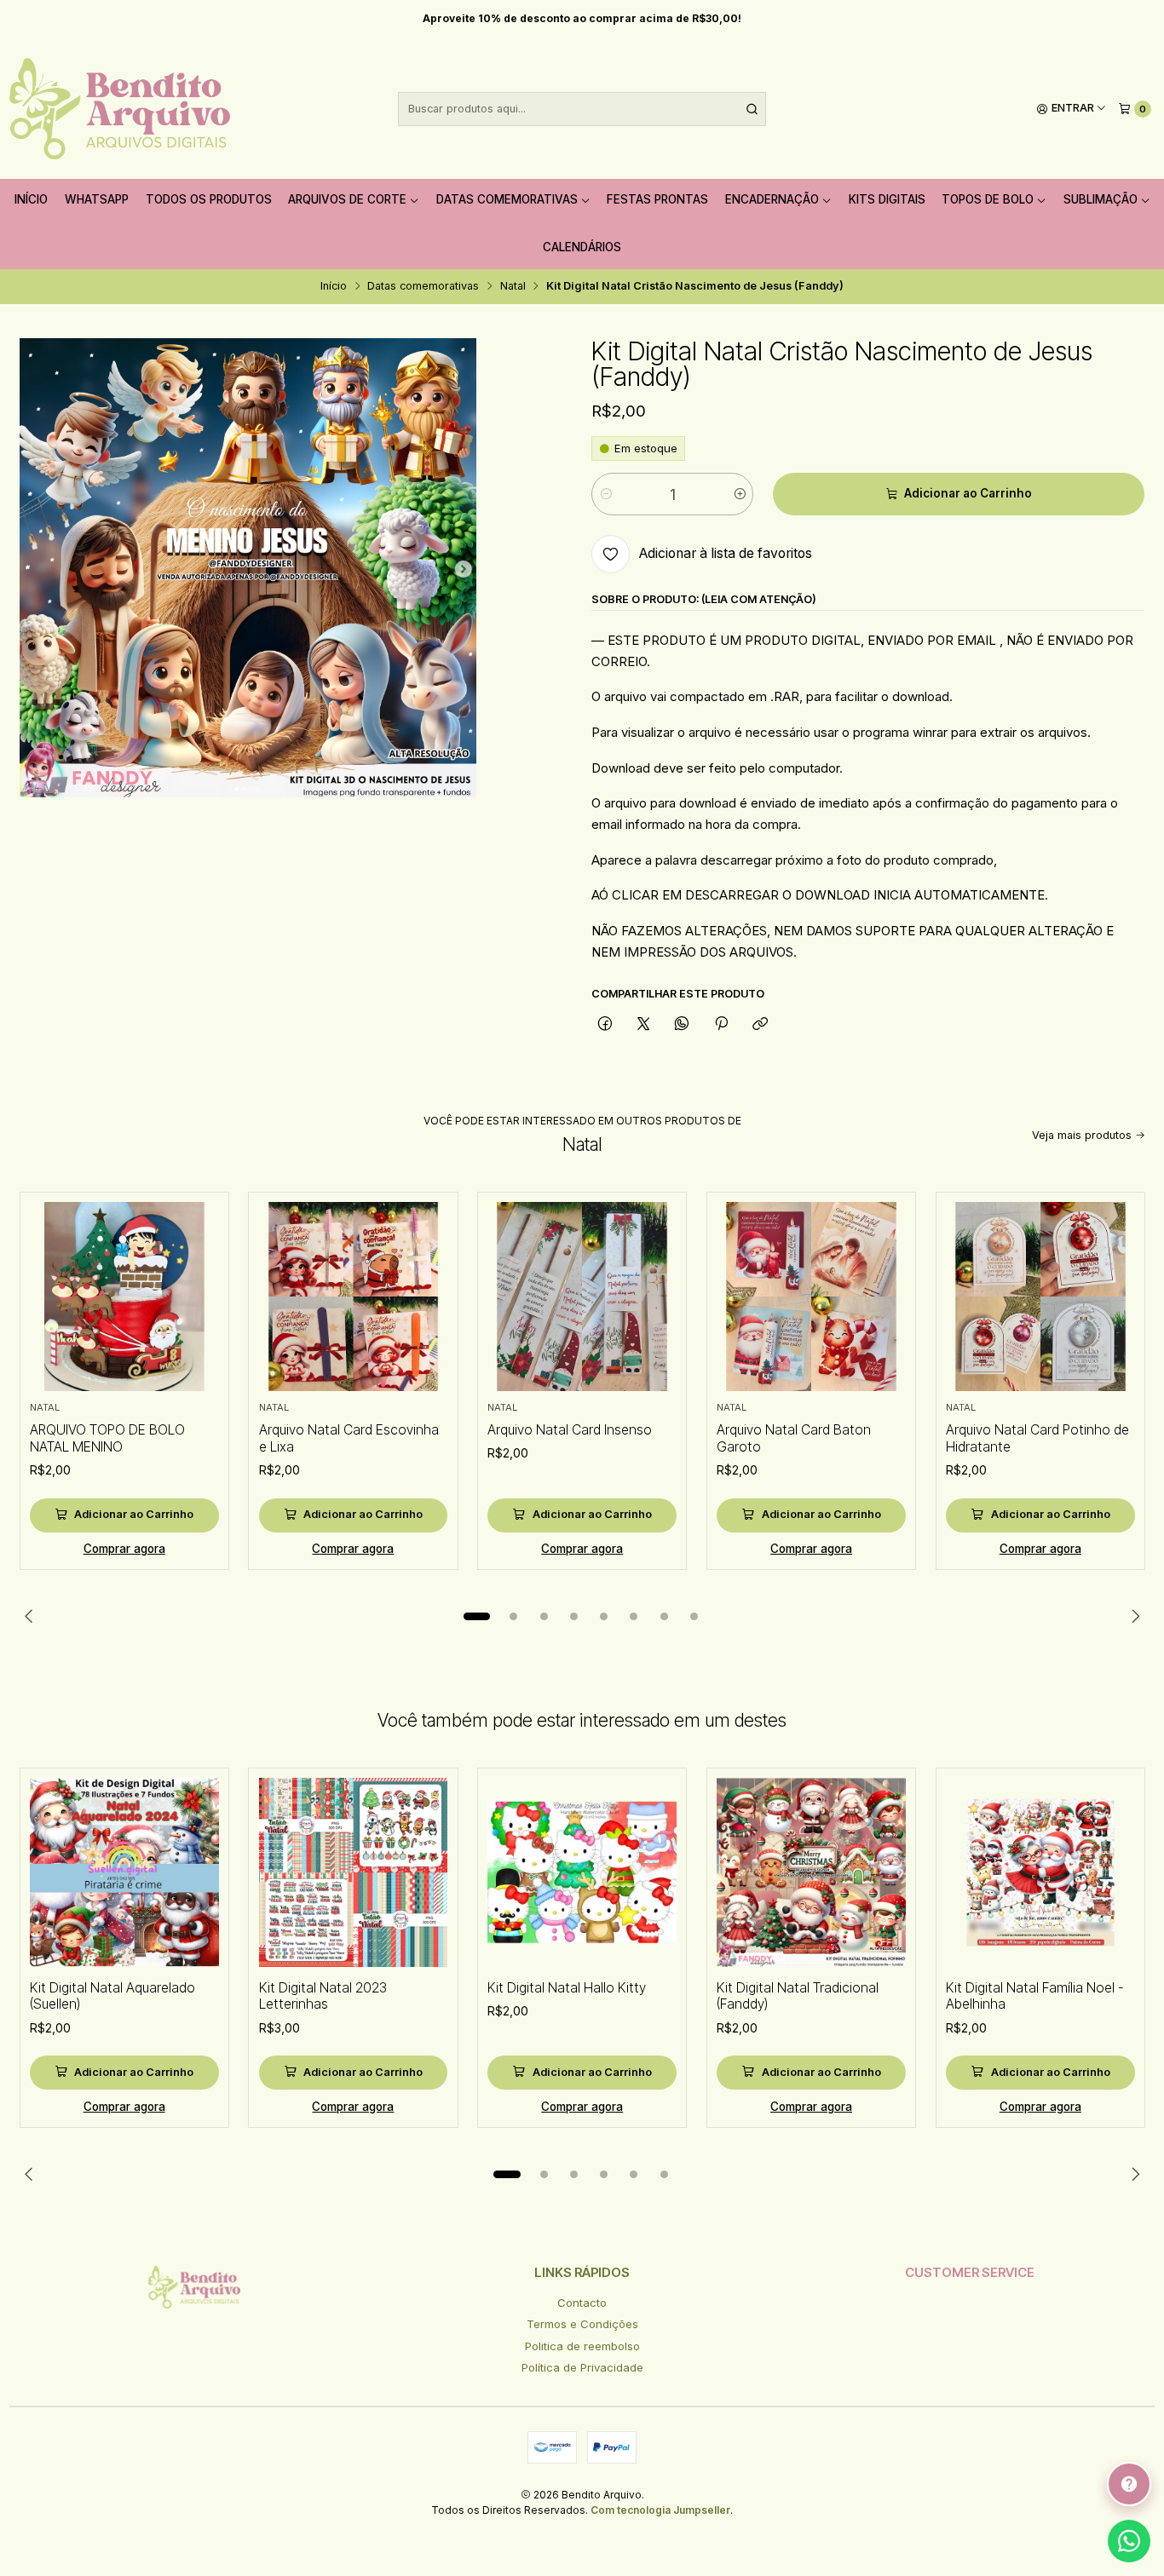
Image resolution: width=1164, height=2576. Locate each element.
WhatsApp (97, 199)
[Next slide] (1132, 1617)
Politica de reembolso (582, 2346)
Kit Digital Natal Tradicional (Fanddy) (798, 1996)
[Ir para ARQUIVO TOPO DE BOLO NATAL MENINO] (124, 1297)
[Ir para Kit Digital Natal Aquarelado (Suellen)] (124, 1872)
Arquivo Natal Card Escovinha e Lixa (349, 1438)
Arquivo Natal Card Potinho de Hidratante (1037, 1438)
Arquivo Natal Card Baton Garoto (794, 1438)
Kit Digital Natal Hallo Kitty (567, 1988)
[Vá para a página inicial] (120, 109)
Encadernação (772, 199)
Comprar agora (124, 1549)
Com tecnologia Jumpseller (660, 2510)
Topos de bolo (988, 199)
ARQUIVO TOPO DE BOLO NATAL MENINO (107, 1438)
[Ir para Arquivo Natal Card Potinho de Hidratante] (1040, 1297)
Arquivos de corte (347, 199)
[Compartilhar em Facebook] (605, 1024)
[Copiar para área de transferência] (760, 1024)
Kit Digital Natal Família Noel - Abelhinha (1035, 1996)
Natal (513, 287)
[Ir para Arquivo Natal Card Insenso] (582, 1297)
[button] (477, 1617)
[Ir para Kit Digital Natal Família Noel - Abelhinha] (1040, 1872)
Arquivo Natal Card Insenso (570, 1430)
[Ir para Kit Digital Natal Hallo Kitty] (582, 1872)
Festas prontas (657, 199)
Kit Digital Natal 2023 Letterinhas (323, 1996)
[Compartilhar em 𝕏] (644, 1024)
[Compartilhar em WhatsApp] (682, 1024)
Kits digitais (887, 199)
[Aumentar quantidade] (739, 494)
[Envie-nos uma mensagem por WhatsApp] (1129, 2541)
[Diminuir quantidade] (605, 494)
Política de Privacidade (582, 2367)
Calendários (582, 247)
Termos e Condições (582, 2324)
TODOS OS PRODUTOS (209, 199)
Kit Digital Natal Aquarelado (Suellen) (112, 1996)
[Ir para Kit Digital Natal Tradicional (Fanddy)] (811, 1872)
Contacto (582, 2303)
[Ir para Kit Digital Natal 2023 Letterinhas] (354, 1872)
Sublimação (1101, 199)
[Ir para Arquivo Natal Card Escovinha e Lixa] (354, 1297)
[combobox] (582, 109)
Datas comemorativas (507, 199)
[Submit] (752, 109)
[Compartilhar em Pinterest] (721, 1024)
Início (31, 199)
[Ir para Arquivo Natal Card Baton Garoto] (811, 1297)
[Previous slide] (32, 1617)
